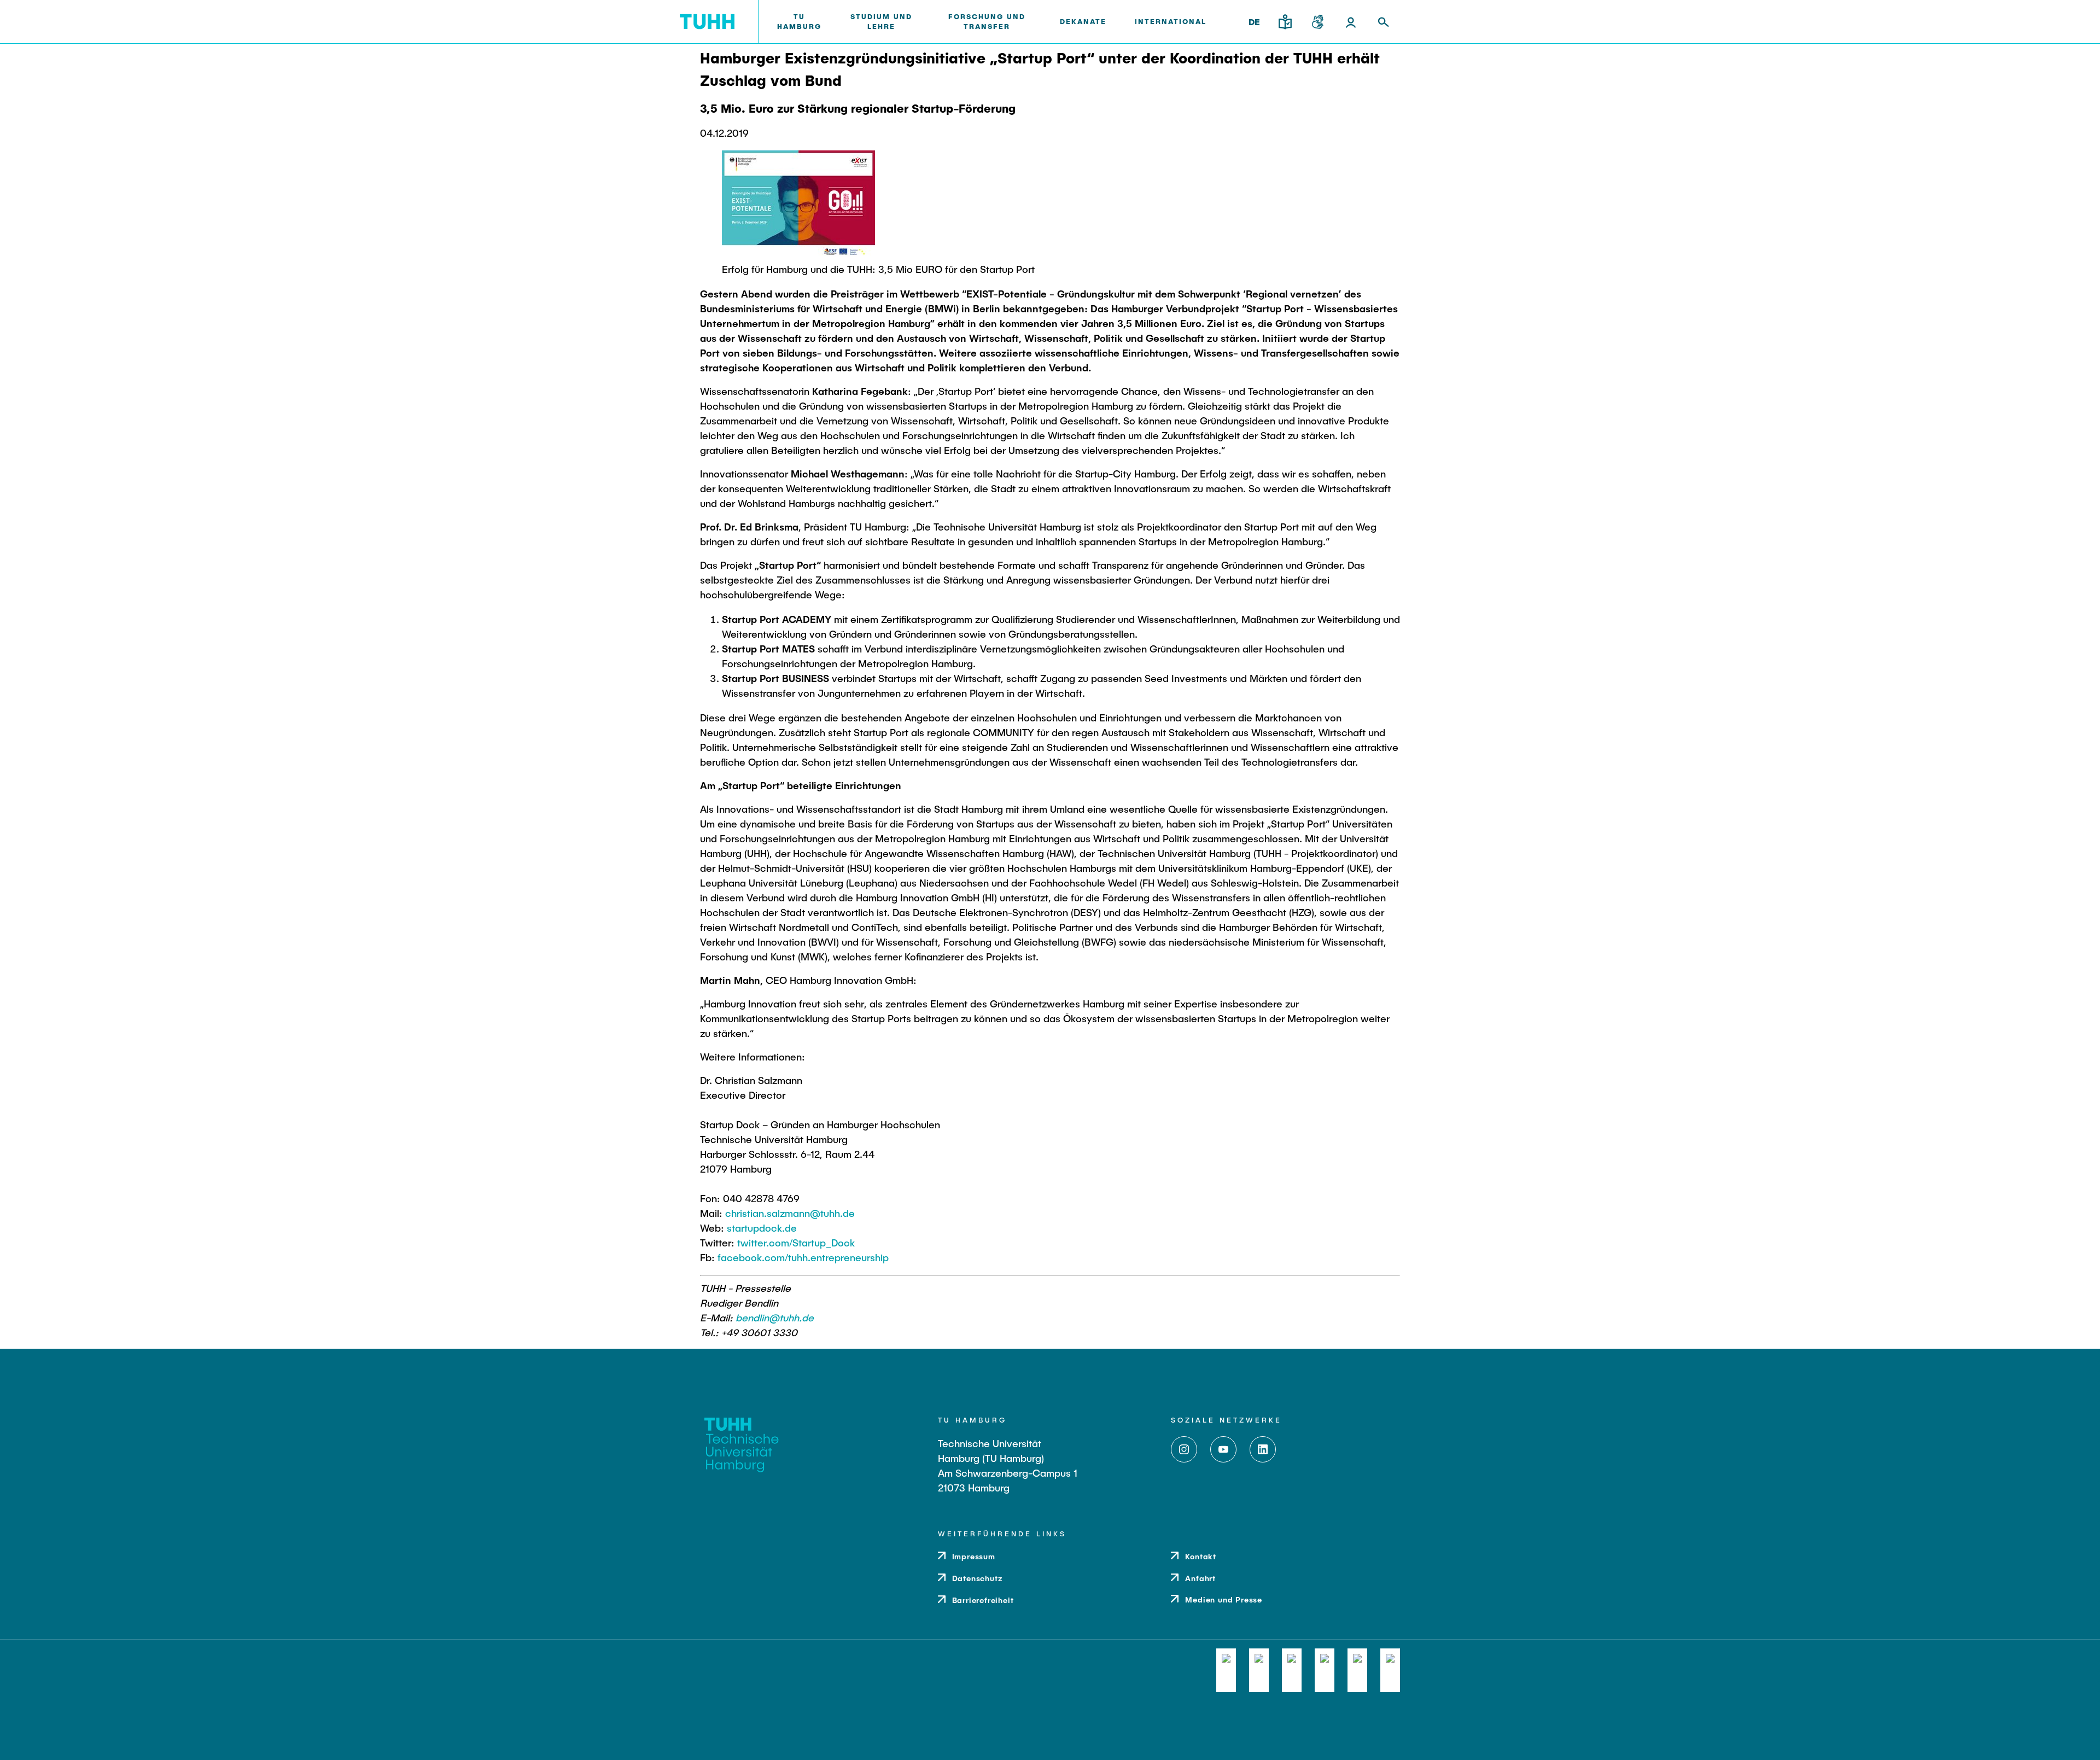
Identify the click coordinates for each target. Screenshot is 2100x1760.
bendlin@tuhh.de (775, 1318)
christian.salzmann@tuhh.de (790, 1213)
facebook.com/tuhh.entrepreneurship (803, 1257)
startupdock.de (762, 1228)
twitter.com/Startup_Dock (796, 1243)
